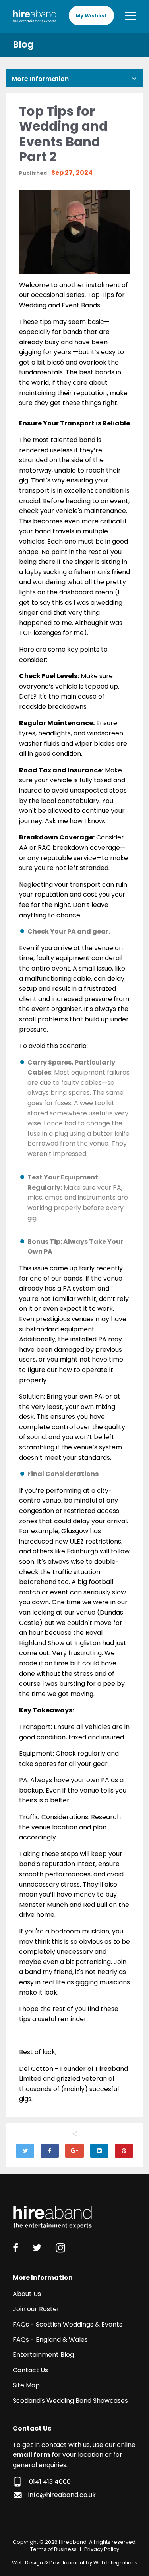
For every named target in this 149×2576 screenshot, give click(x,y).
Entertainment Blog (43, 2355)
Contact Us (30, 2370)
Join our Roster (36, 2309)
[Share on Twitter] (25, 2151)
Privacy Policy (102, 2549)
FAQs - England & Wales (50, 2340)
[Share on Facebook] (50, 2151)
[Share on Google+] (74, 2151)
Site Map (26, 2385)
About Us (27, 2294)
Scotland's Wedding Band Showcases (70, 2401)
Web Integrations (115, 2563)
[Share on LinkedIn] (99, 2151)
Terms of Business (53, 2549)
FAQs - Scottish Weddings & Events (68, 2324)
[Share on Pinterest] (124, 2151)
